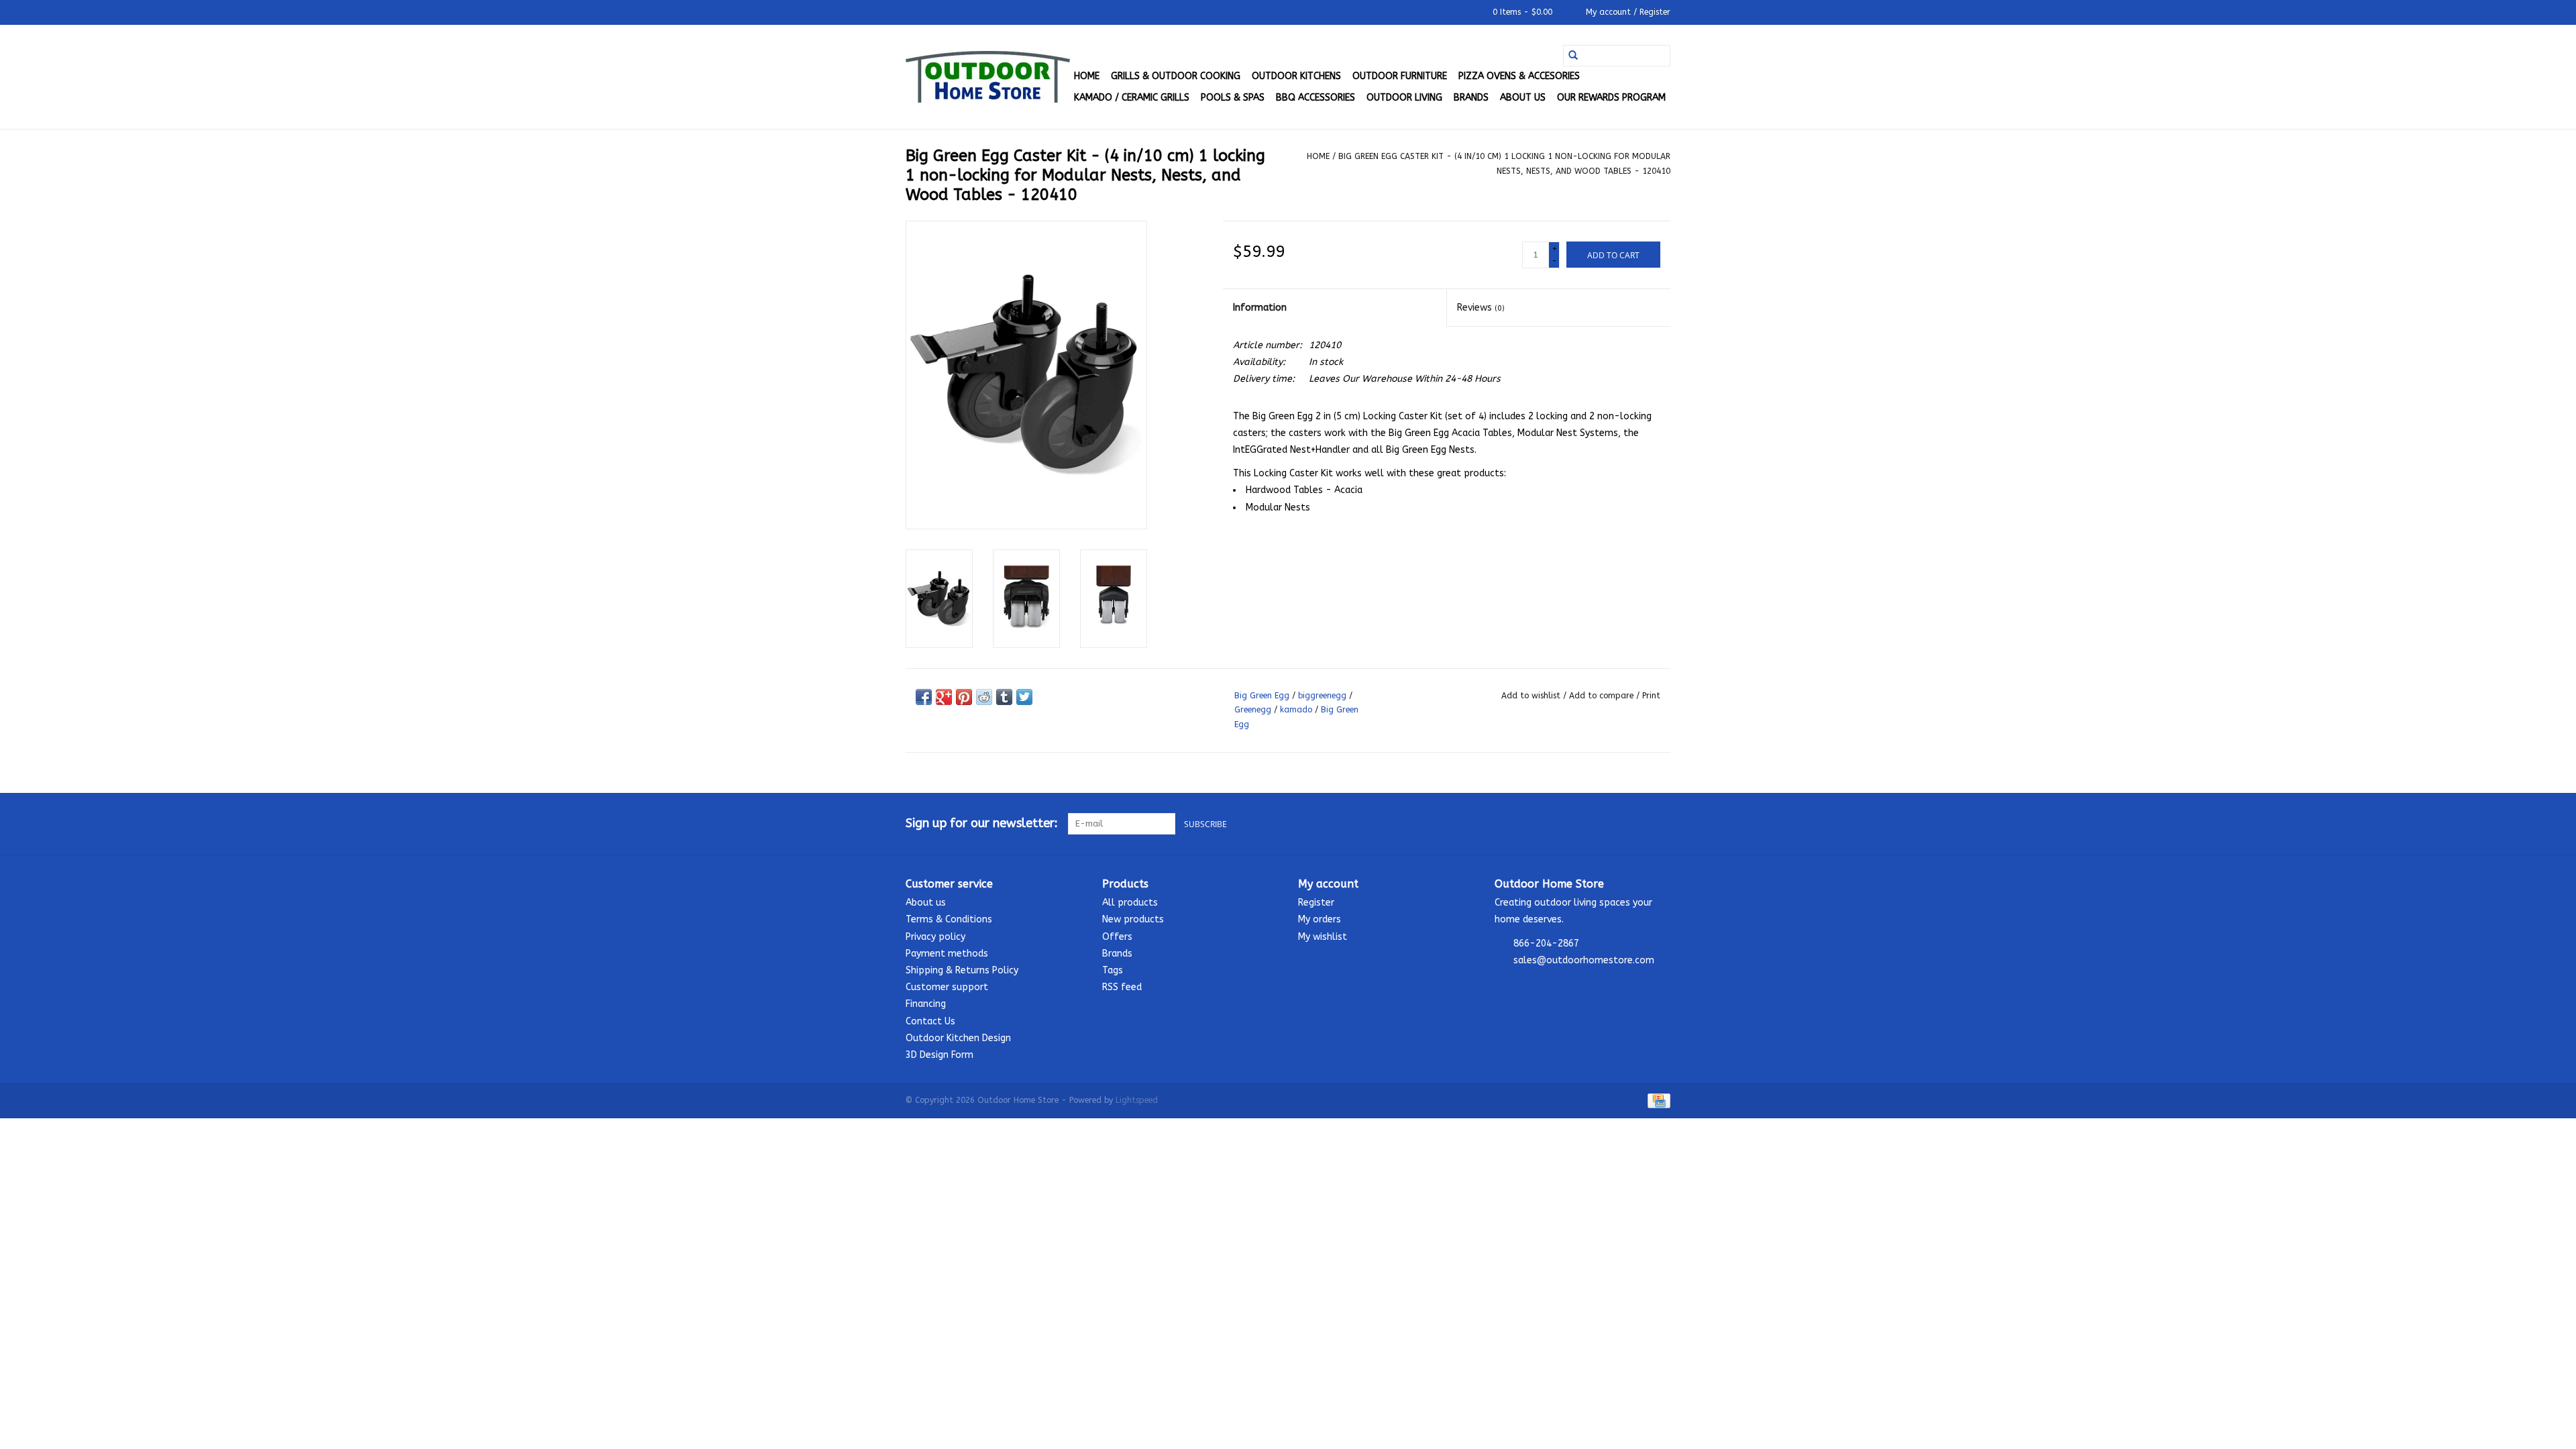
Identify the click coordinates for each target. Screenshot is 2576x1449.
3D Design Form (940, 1055)
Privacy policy (935, 937)
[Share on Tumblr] (1004, 697)
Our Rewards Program (1611, 98)
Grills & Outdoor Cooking (1176, 76)
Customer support (947, 987)
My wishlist (1323, 937)
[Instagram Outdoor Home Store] (1660, 824)
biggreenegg (1322, 696)
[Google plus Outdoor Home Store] (1635, 824)
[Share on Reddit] (984, 697)
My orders (1320, 919)
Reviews (1481, 308)
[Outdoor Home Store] (988, 77)
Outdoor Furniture (1400, 76)
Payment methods (947, 954)
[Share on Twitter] (1024, 697)
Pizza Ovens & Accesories (1519, 76)
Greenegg (1253, 710)
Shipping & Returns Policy (962, 970)
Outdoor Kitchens (1296, 76)
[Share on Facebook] (924, 697)
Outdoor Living (1404, 98)
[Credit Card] (1657, 1100)
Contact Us (930, 1021)
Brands (1471, 98)
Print (1651, 696)
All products (1130, 903)
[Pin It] (964, 697)
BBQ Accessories (1316, 98)
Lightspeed (1137, 1100)
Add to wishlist (1532, 696)
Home (1087, 76)
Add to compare (1603, 696)
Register (1316, 903)
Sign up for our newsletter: (982, 823)
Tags (1113, 970)
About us (1523, 98)
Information (1260, 308)
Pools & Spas (1233, 98)
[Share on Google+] (944, 697)
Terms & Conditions (949, 919)
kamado (1296, 710)
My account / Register (1627, 12)
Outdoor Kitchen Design (958, 1038)
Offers (1117, 937)
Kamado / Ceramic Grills (1132, 98)
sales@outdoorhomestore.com (1584, 960)
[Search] (1573, 56)
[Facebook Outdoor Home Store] (1611, 824)
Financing (926, 1004)
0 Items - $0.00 (1522, 12)
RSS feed (1122, 987)
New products (1133, 919)
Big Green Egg (1262, 696)
